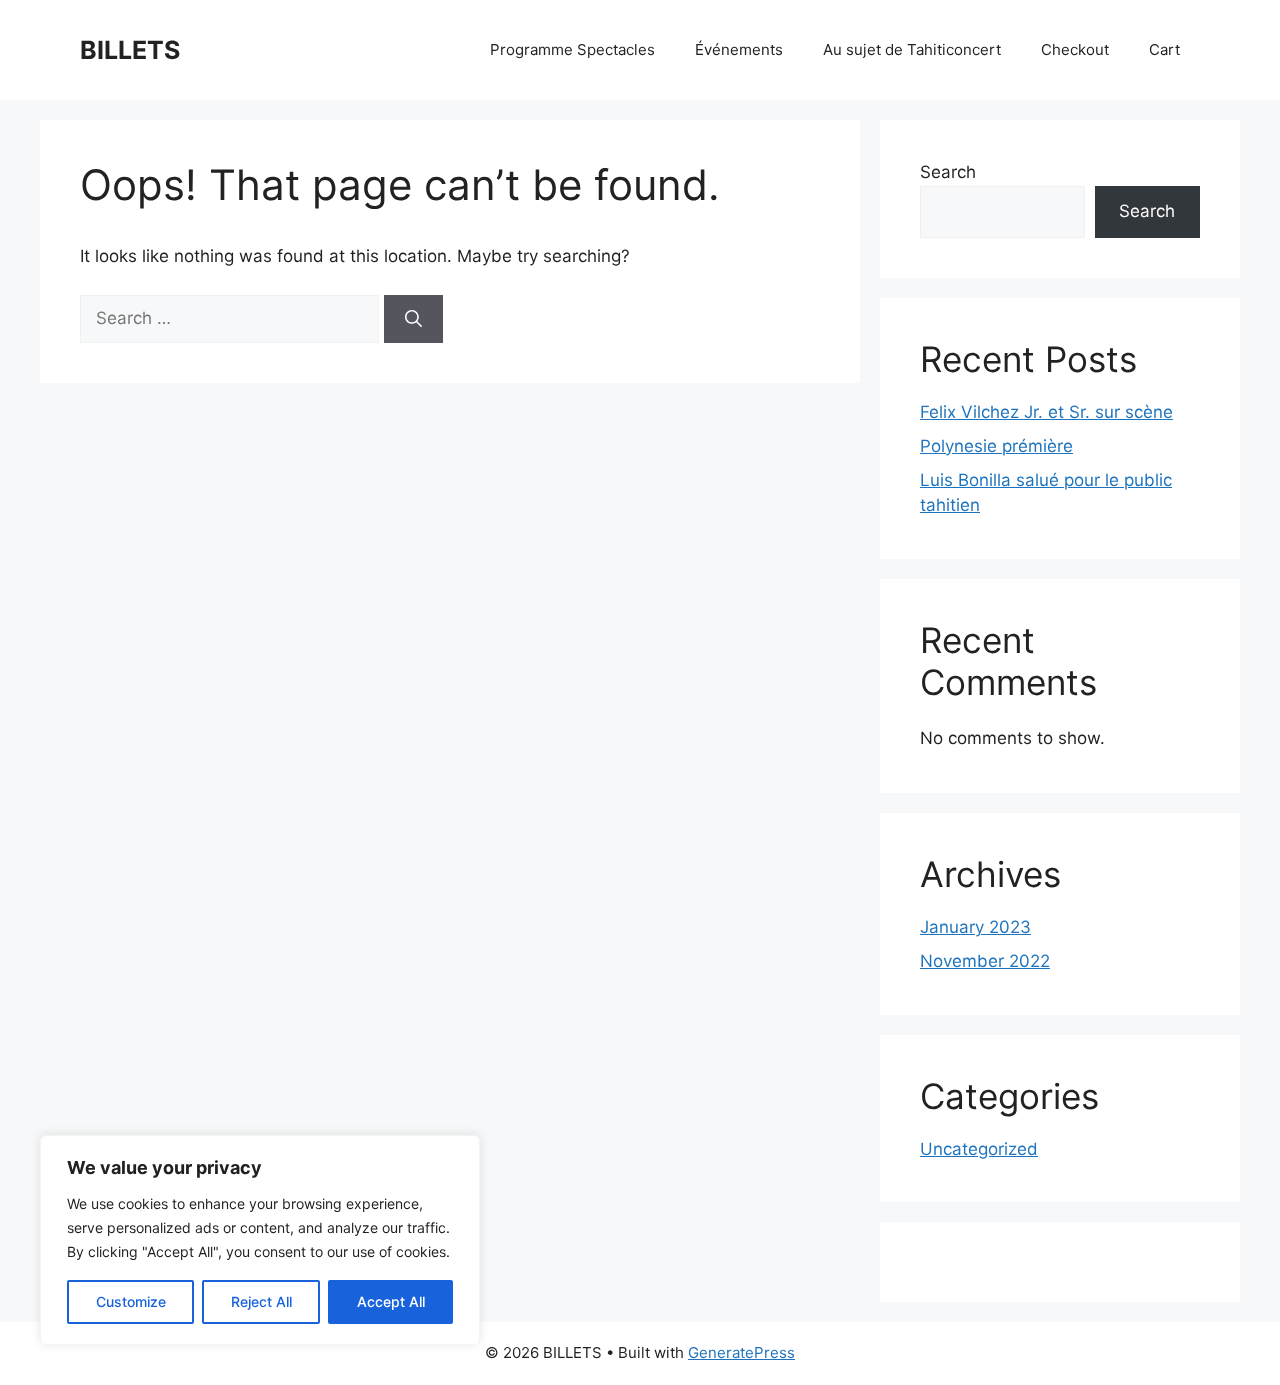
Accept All (391, 1301)
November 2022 (985, 961)
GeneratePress (741, 1352)
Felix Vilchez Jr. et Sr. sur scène (1046, 412)
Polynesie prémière (996, 446)
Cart (1164, 49)
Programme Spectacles (572, 49)
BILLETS (130, 50)
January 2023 (975, 927)
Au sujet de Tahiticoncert (912, 49)
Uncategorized (979, 1149)
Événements (739, 49)
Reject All (261, 1301)
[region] (260, 1240)
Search (948, 172)
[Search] (413, 319)
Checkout (1075, 49)
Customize (131, 1301)
